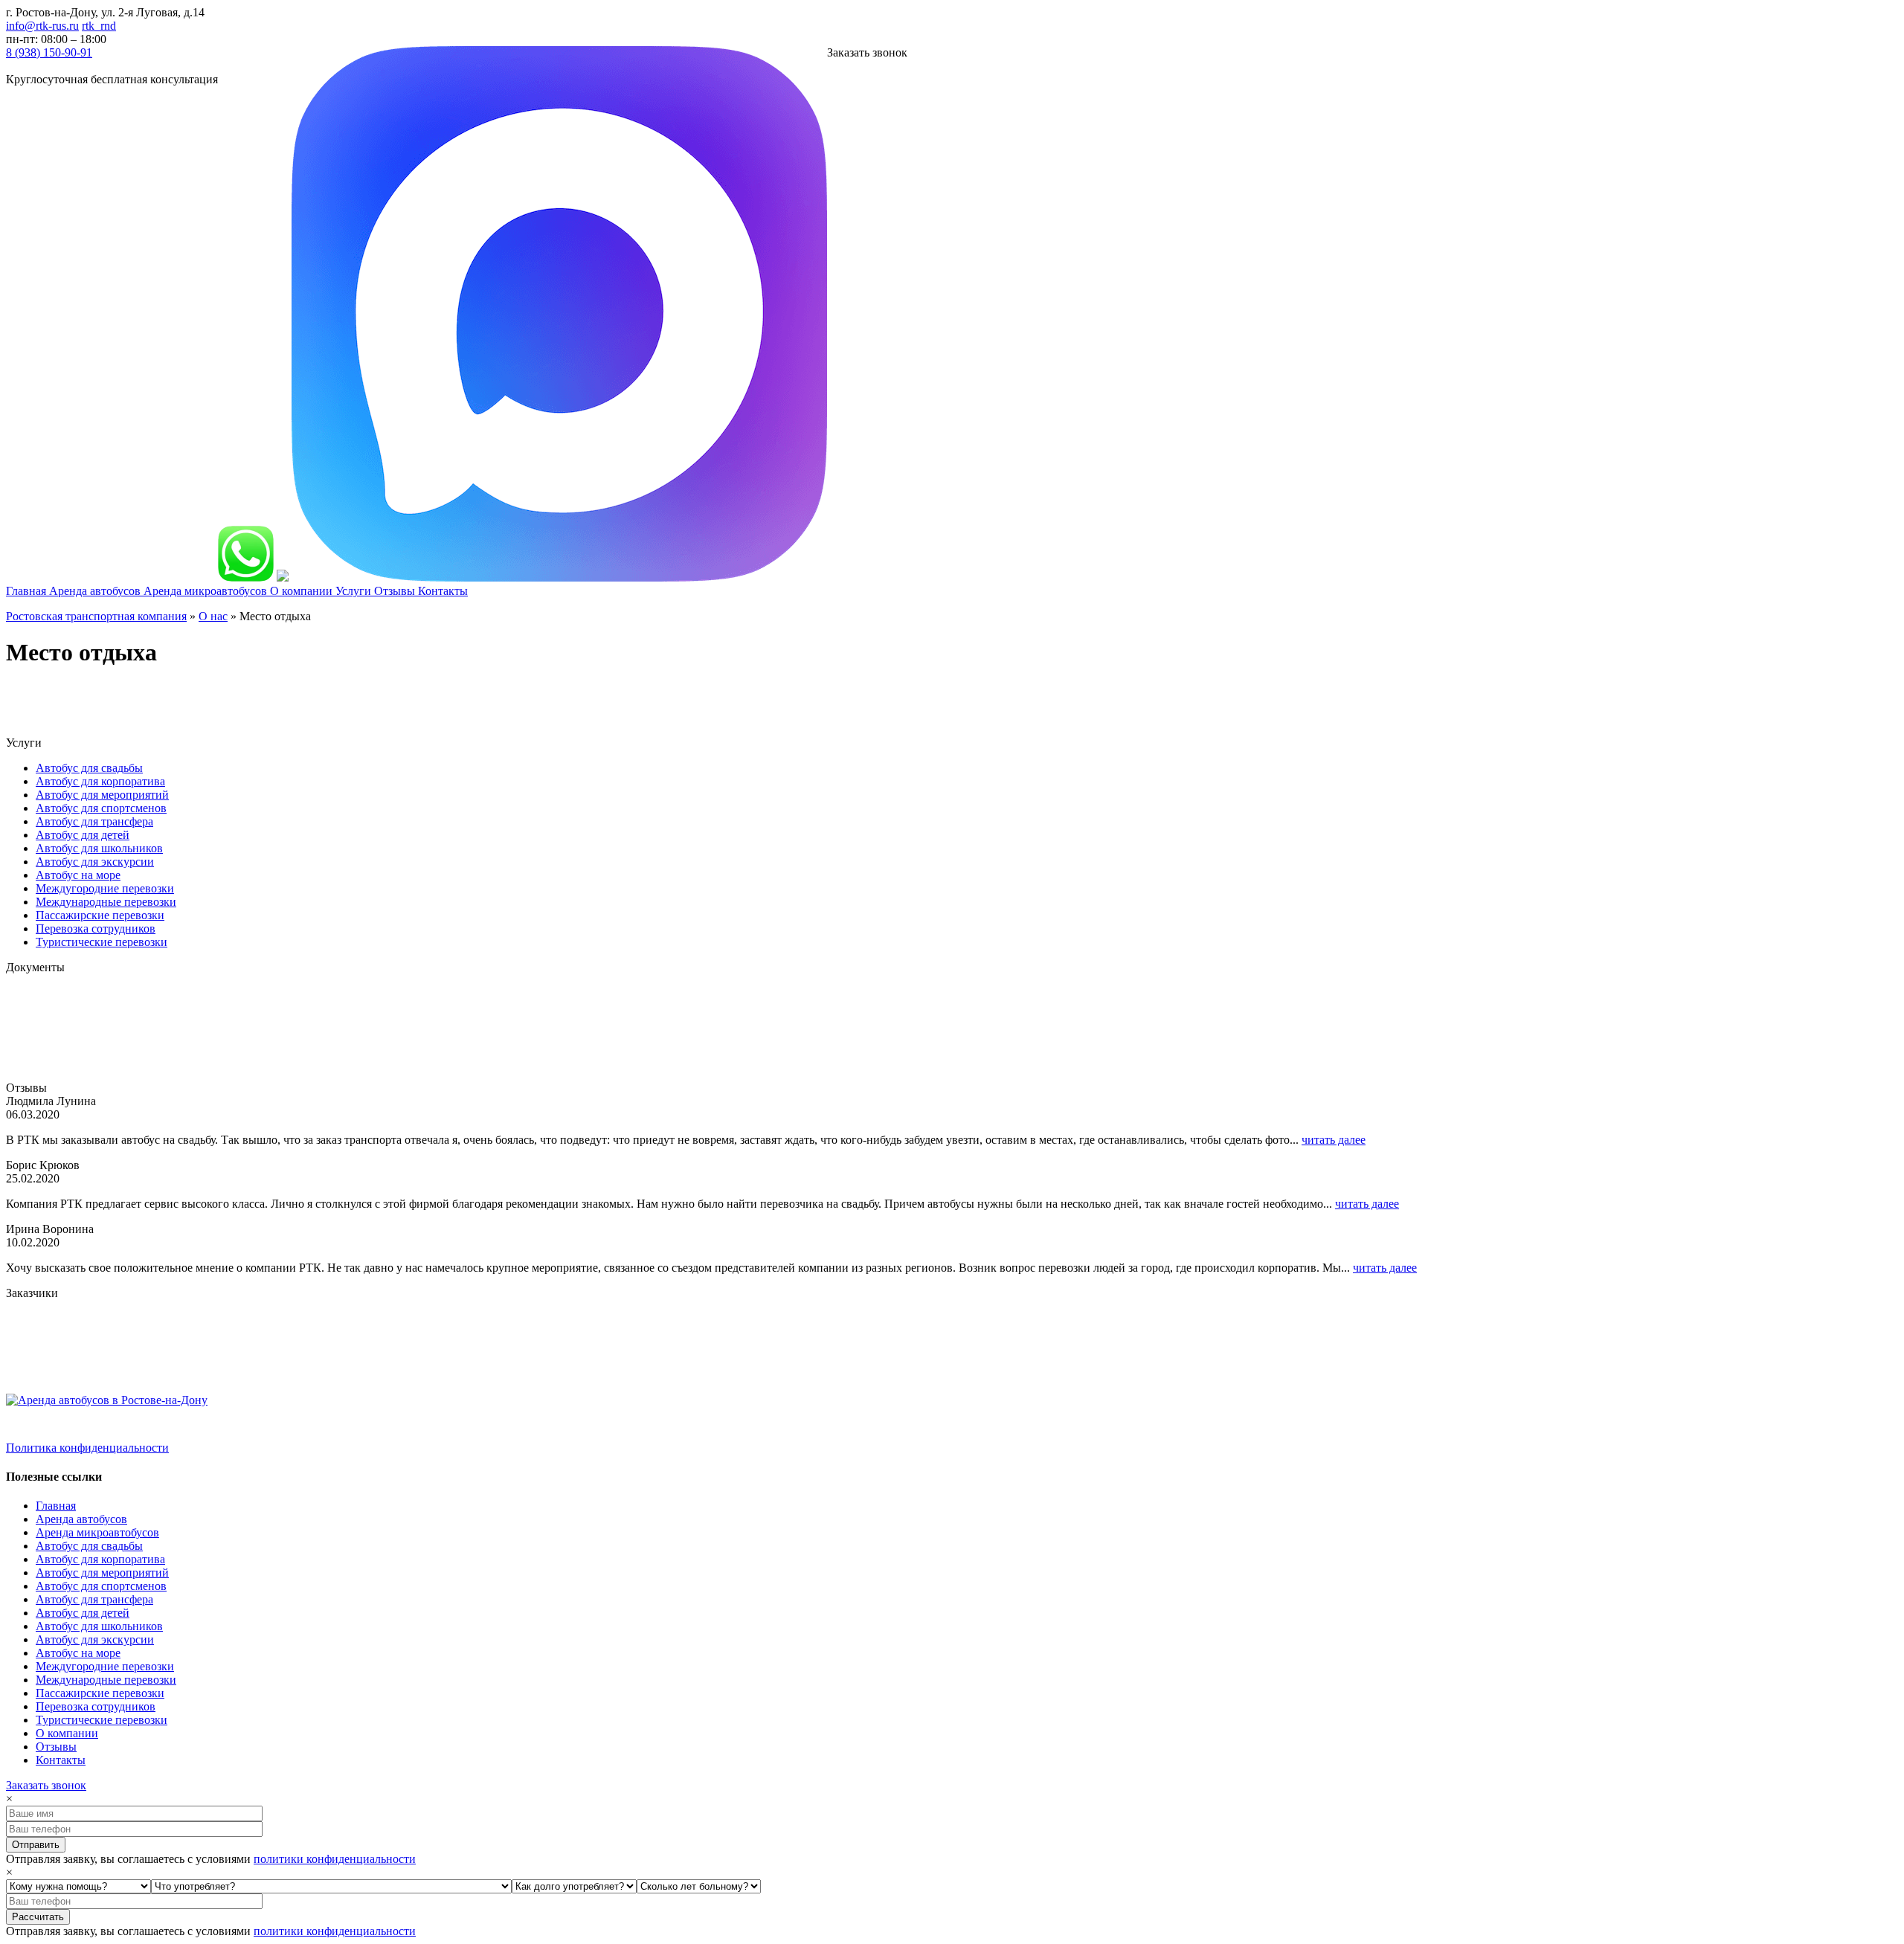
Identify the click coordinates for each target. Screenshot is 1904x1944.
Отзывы (56, 1747)
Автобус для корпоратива (100, 781)
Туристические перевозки (102, 942)
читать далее (1334, 1140)
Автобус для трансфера (94, 821)
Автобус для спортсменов (101, 808)
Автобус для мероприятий (102, 795)
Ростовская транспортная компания (96, 616)
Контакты (61, 1760)
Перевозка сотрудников (96, 928)
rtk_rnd (99, 26)
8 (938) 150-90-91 (49, 52)
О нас (213, 616)
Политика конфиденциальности (87, 1448)
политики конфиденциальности (335, 1859)
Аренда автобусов (81, 1519)
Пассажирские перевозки (100, 915)
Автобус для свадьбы (89, 768)
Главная (56, 1506)
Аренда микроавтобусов (97, 1532)
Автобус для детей (83, 835)
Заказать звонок (46, 1785)
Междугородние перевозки (105, 888)
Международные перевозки (106, 902)
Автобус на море (78, 875)
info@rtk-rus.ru (42, 26)
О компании (67, 1733)
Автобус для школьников (99, 848)
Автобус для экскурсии (95, 862)
